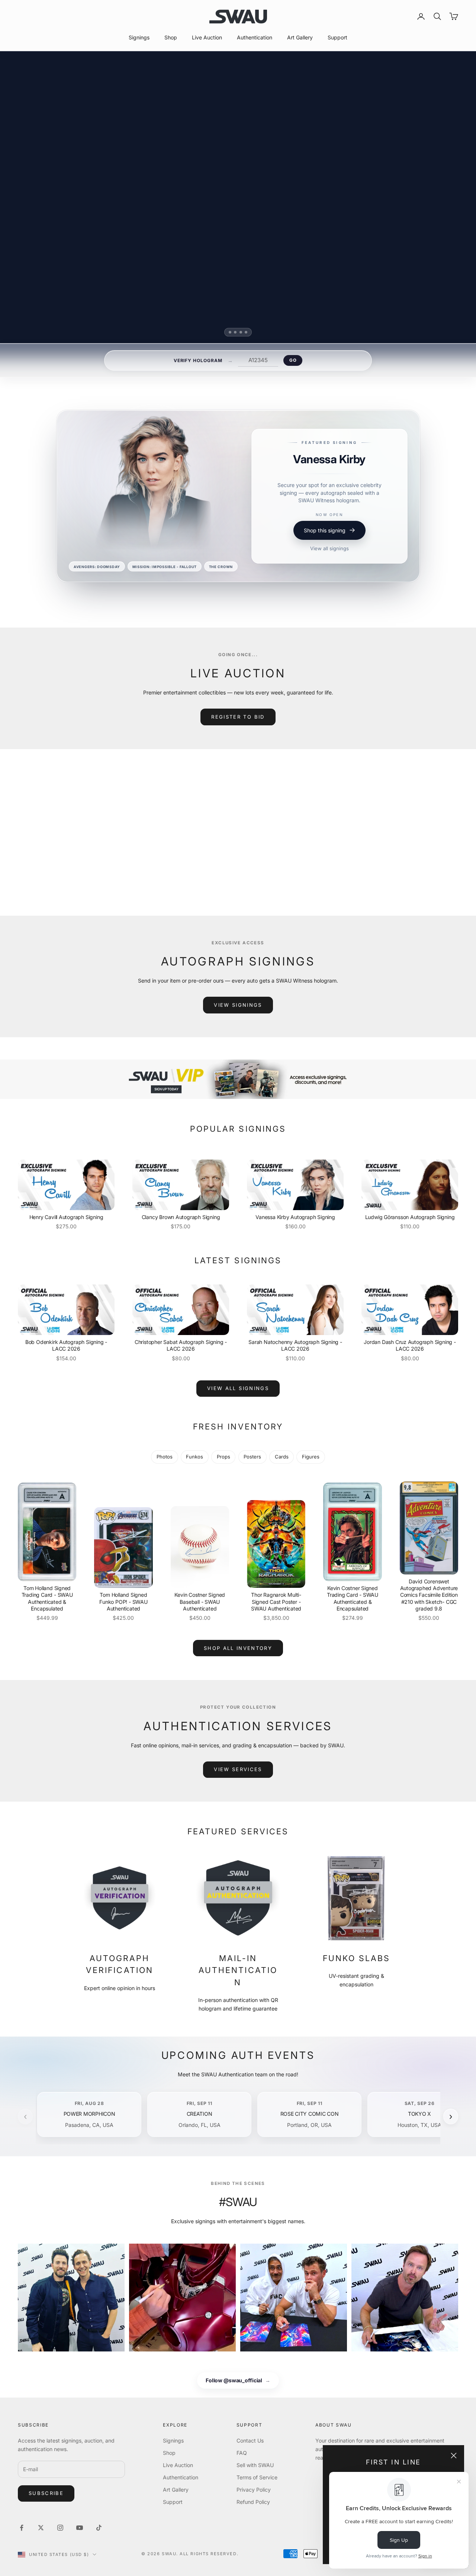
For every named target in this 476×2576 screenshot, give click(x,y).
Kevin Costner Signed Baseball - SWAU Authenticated (200, 1601)
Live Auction (207, 37)
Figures (311, 1457)
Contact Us (250, 2440)
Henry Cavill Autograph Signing (66, 1217)
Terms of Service (257, 2477)
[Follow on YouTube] (80, 2528)
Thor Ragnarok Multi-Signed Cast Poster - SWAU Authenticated (276, 1601)
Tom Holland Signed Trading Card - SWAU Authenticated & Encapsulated (47, 1598)
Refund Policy (253, 2502)
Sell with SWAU (255, 2465)
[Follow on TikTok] (99, 2528)
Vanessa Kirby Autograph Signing (295, 1217)
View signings (238, 1005)
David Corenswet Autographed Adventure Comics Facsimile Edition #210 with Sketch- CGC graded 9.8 (429, 1595)
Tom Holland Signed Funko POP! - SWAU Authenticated (123, 1601)
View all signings (329, 569)
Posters (252, 1457)
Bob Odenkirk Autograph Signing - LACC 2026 (66, 1345)
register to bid (238, 717)
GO (293, 360)
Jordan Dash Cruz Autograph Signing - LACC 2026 (410, 1345)
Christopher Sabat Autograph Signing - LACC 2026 (181, 1345)
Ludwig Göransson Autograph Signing (410, 1217)
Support (337, 37)
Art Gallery (300, 37)
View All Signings (238, 1388)
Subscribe (46, 2493)
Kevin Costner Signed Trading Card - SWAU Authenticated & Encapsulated (353, 1598)
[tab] (230, 332)
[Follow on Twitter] (41, 2528)
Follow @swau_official (238, 2380)
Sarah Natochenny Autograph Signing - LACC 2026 (295, 1345)
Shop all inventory (238, 1648)
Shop (171, 37)
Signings (139, 37)
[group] (238, 1079)
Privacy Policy (254, 2490)
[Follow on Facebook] (22, 2528)
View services (238, 1769)
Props (223, 1457)
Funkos (194, 1457)
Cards (282, 1457)
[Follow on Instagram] (60, 2528)
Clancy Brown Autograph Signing (181, 1217)
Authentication (255, 37)
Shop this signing (325, 551)
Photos (165, 1457)
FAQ (242, 2453)
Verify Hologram (198, 360)
